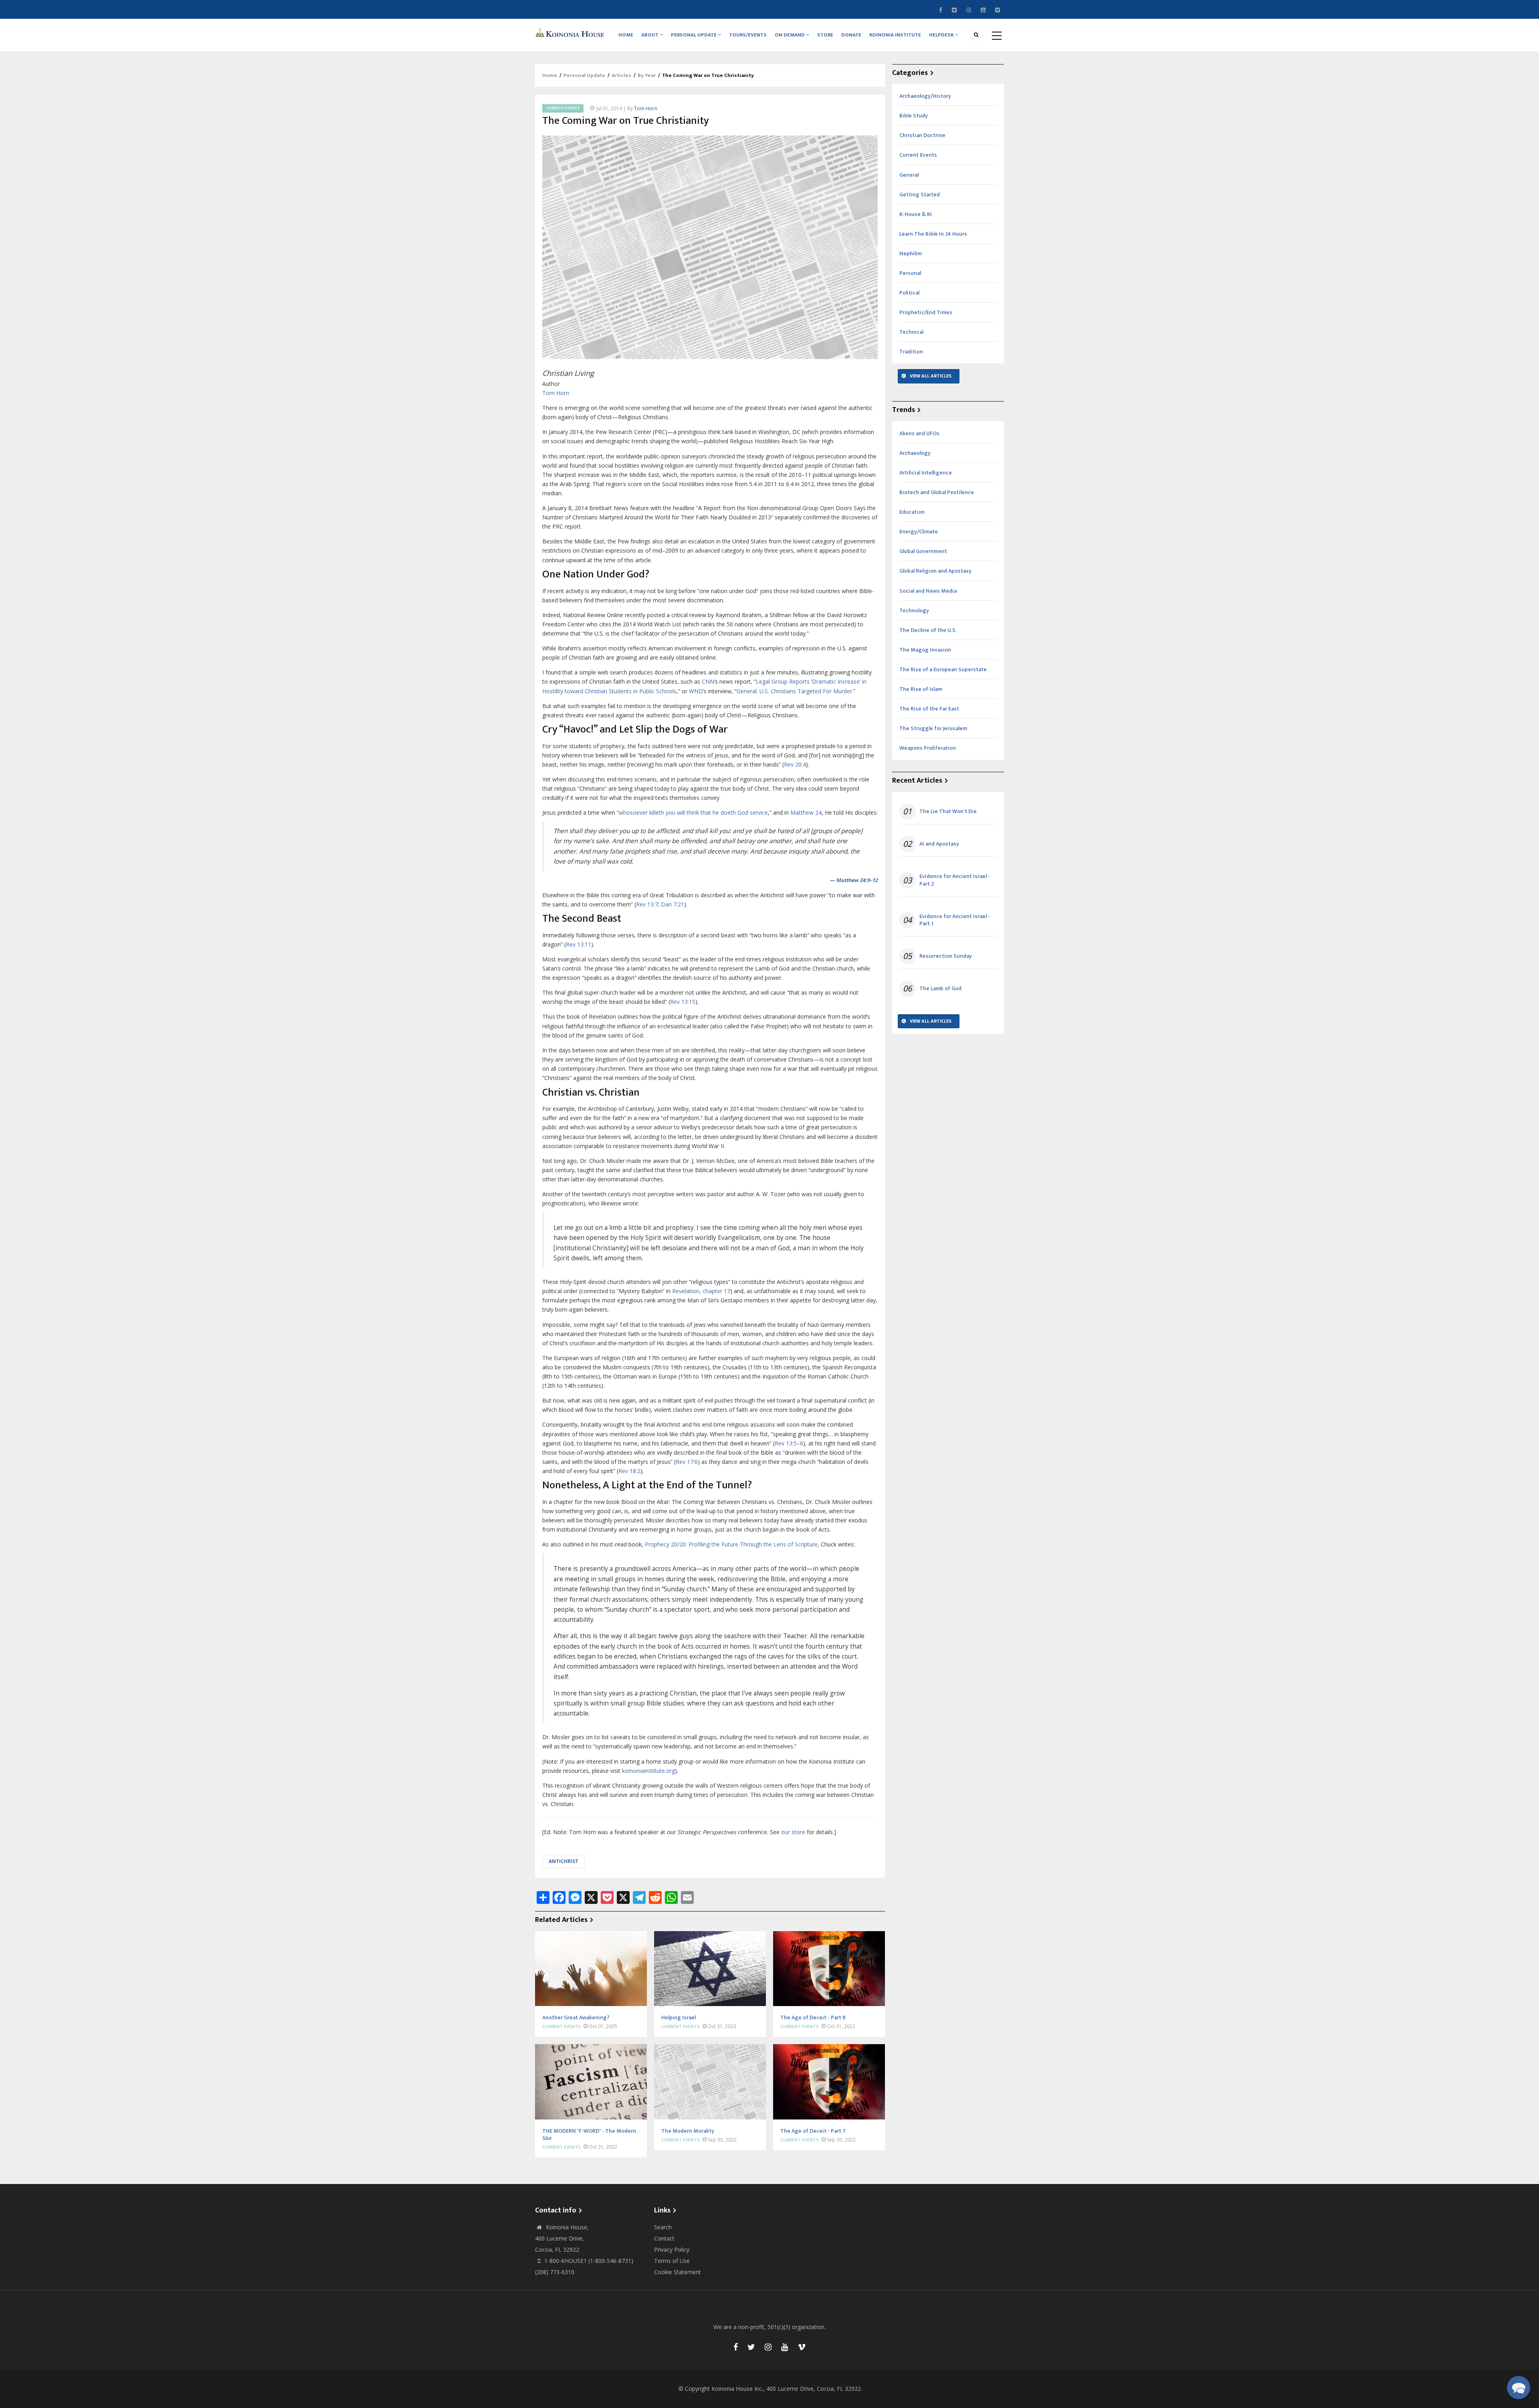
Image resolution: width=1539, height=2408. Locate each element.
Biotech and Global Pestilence (937, 492)
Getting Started (920, 195)
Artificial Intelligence (926, 473)
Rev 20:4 (795, 764)
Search (663, 2227)
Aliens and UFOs (919, 433)
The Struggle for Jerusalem (933, 728)
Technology (914, 611)
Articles (621, 75)
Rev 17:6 (687, 1462)
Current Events (563, 108)
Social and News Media (928, 591)
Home (626, 35)
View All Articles (931, 376)
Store (825, 35)
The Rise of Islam (921, 689)
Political (909, 293)
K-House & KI (916, 214)
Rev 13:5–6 (789, 1443)
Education (912, 512)
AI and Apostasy (939, 844)
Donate (851, 35)
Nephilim (911, 253)
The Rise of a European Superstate (943, 669)
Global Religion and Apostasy (935, 571)
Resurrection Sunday (946, 956)
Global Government (923, 551)
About (650, 35)
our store (793, 1832)
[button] (1519, 2388)
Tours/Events (748, 35)
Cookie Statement (678, 2272)
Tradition (911, 352)
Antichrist (563, 1861)
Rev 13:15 (683, 1002)
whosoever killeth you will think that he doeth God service (693, 812)
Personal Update (694, 35)
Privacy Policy (672, 2250)
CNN (708, 681)
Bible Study (914, 116)
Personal (910, 273)
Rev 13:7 (647, 904)
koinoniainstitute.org (648, 1771)
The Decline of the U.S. (928, 630)
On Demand (790, 35)
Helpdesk (942, 35)
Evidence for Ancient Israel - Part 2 (955, 880)
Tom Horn (646, 108)
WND (696, 691)
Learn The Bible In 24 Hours (933, 234)
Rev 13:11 (579, 944)
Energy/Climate (919, 532)
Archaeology (915, 453)
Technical (911, 332)
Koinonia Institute (895, 35)
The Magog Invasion (925, 650)
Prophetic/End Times (926, 312)
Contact (664, 2238)
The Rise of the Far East (929, 709)
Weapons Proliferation (928, 748)
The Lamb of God (940, 989)
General (909, 175)
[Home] (571, 32)
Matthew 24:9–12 (857, 880)
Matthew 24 (806, 812)
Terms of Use (672, 2261)
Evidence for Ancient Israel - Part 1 (955, 920)
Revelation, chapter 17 (701, 1291)
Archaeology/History (925, 96)
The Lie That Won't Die (948, 811)
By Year (647, 75)
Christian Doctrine (922, 135)
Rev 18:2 (629, 1471)
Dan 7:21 (673, 904)
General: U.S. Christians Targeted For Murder (794, 691)
